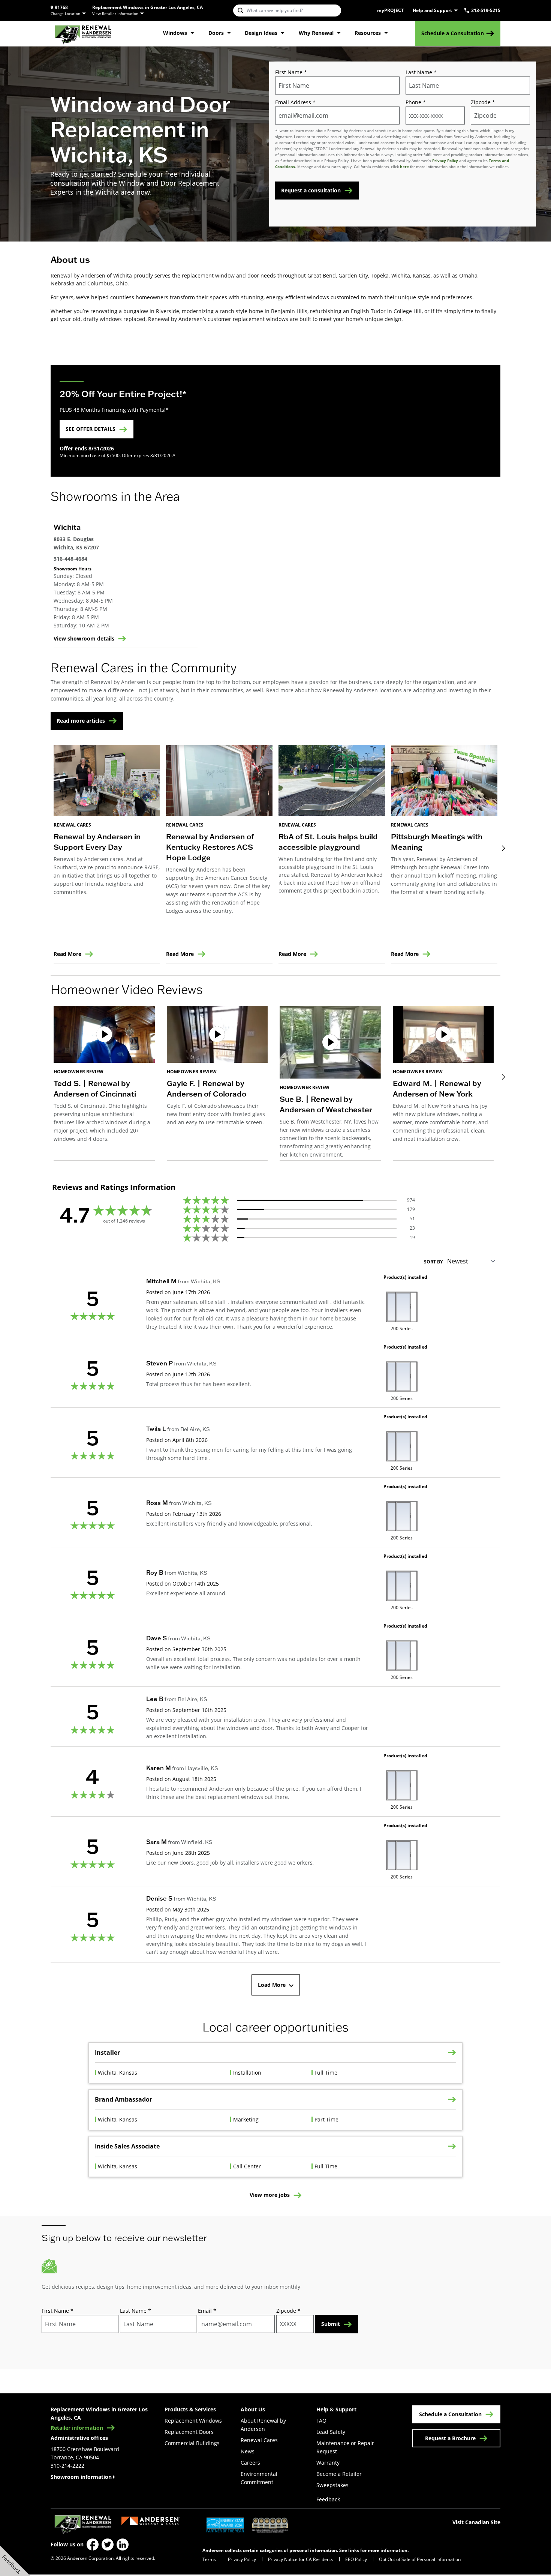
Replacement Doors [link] (189, 2432)
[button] (104, 1083)
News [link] (248, 2451)
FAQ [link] (321, 2421)
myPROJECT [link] (390, 11)
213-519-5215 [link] (486, 11)
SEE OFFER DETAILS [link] (91, 429)
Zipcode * (483, 102)
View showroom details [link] (84, 639)
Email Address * (295, 102)
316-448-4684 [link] (70, 559)
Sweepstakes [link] (332, 2485)
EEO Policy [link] (356, 2559)
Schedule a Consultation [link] (453, 33)
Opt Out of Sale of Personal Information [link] (420, 2559)
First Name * (291, 72)
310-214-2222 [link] (67, 2466)
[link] (83, 34)
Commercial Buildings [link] (192, 2443)
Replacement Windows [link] (193, 2421)
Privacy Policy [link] (242, 2559)
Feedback (328, 2499)
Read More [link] (67, 954)
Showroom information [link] (81, 2477)
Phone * (416, 102)
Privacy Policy (445, 161)
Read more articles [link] (81, 721)
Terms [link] (209, 2559)
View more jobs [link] (270, 2195)
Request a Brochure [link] (450, 2438)
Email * (207, 2311)
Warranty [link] (328, 2463)
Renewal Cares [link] (259, 2440)
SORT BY (433, 1262)
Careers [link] (250, 2463)
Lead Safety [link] (331, 2432)
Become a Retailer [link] (339, 2474)
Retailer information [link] (77, 2428)
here (404, 167)
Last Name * (421, 72)
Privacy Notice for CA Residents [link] (301, 2559)
